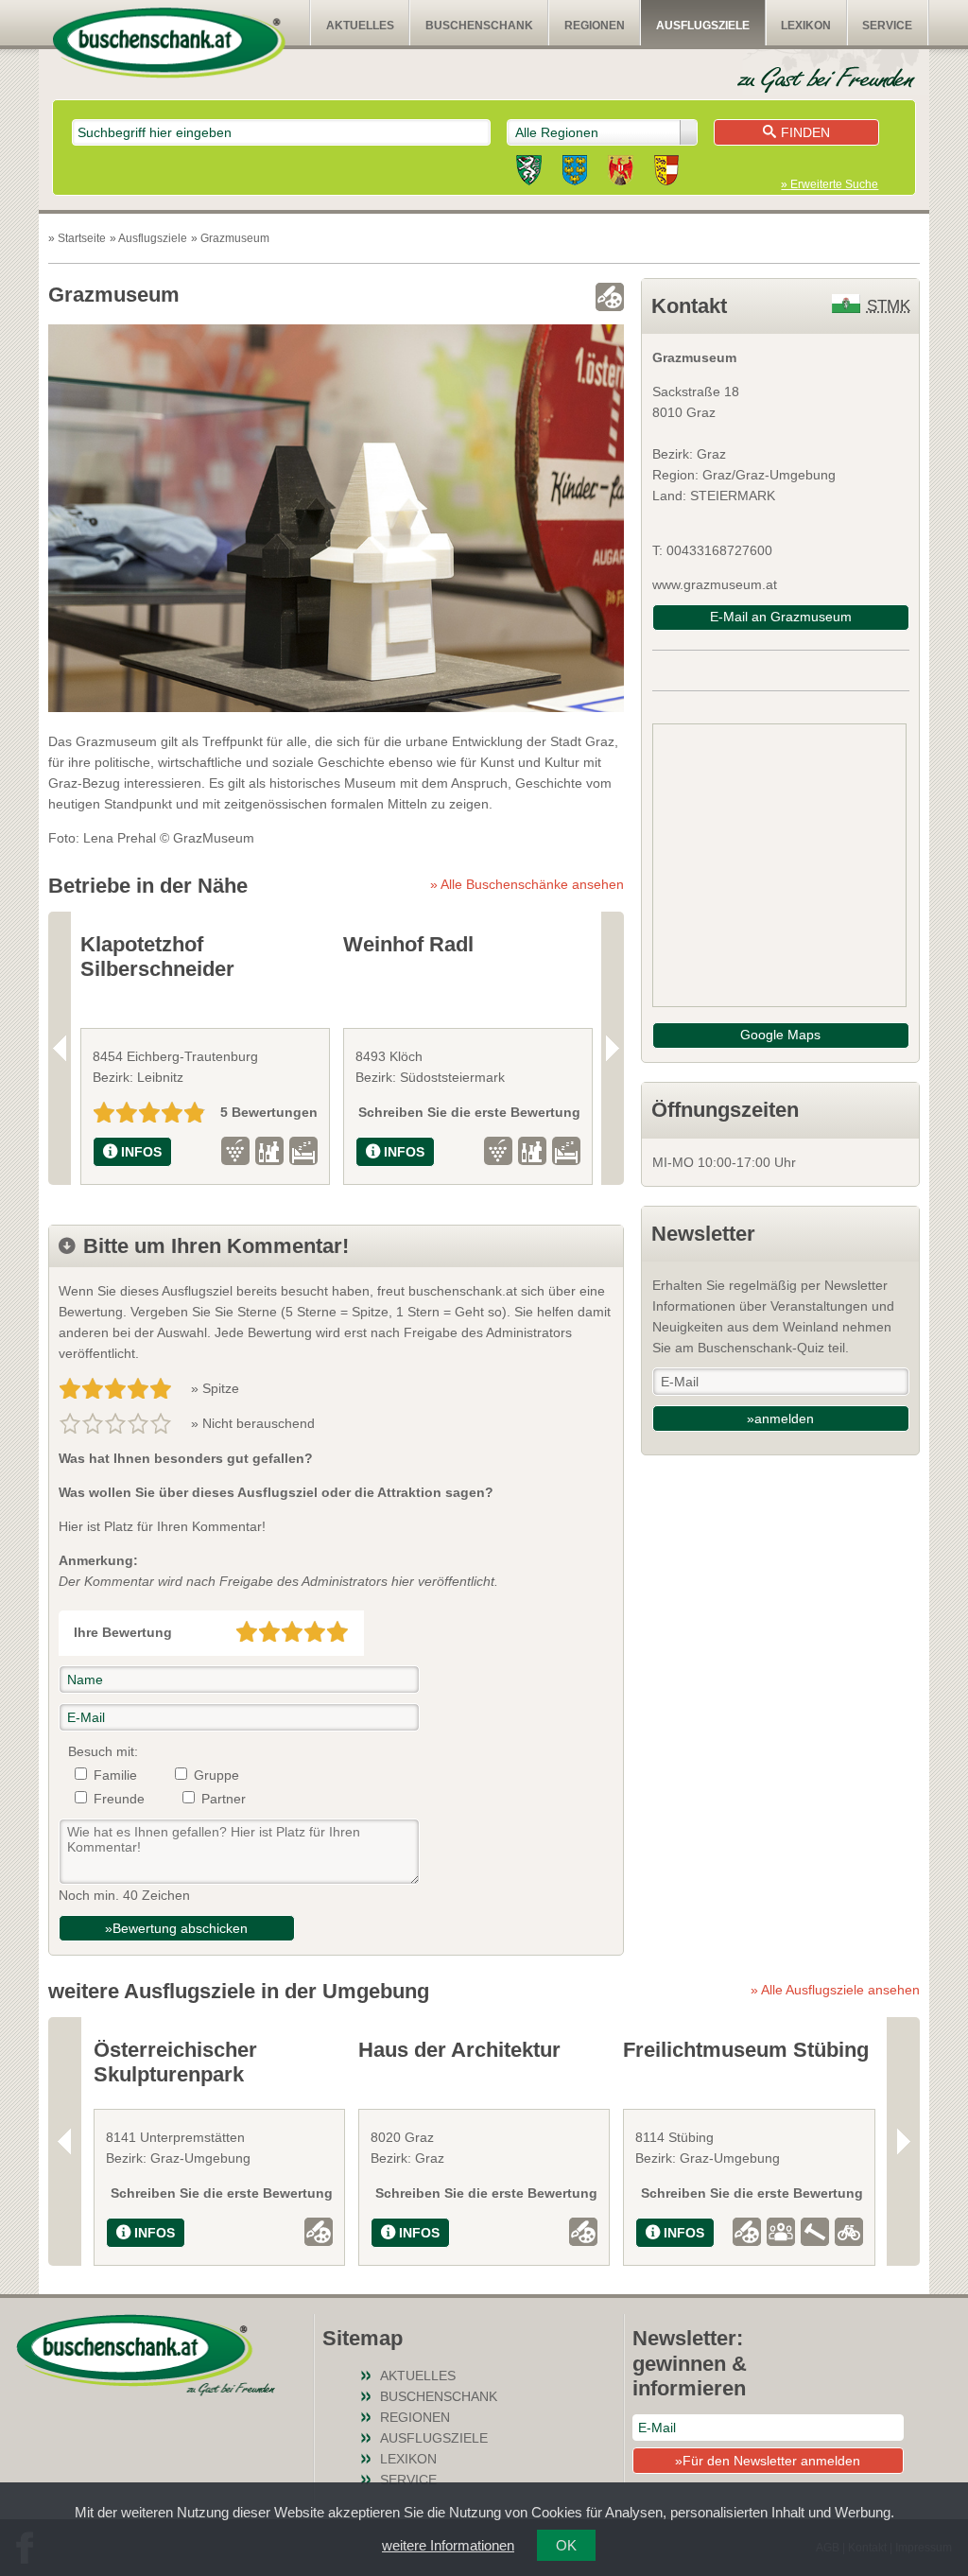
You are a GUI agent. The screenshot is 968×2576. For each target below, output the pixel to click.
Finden (805, 132)
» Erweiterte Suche (830, 184)
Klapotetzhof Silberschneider (157, 957)
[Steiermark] (529, 173)
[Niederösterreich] (575, 173)
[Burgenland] (621, 173)
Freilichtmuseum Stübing (746, 2050)
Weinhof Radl (408, 944)
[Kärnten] (666, 173)
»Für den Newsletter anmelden (768, 2461)
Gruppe (216, 1775)
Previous (60, 1048)
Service (887, 26)
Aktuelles (360, 26)
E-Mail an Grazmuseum (781, 617)
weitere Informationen (448, 2545)
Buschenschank (479, 26)
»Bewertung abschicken (176, 1928)
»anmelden (780, 1419)
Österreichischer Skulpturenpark (175, 2062)
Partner (224, 1799)
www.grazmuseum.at (715, 584)
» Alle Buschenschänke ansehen (527, 884)
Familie (115, 1775)
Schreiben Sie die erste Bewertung (469, 1112)
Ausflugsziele (703, 26)
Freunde (119, 1799)
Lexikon (806, 26)
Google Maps (780, 1035)
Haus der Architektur (459, 2050)
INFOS (141, 1152)
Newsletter (703, 1234)
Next (613, 1048)
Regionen (595, 26)
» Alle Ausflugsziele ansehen (835, 1990)
